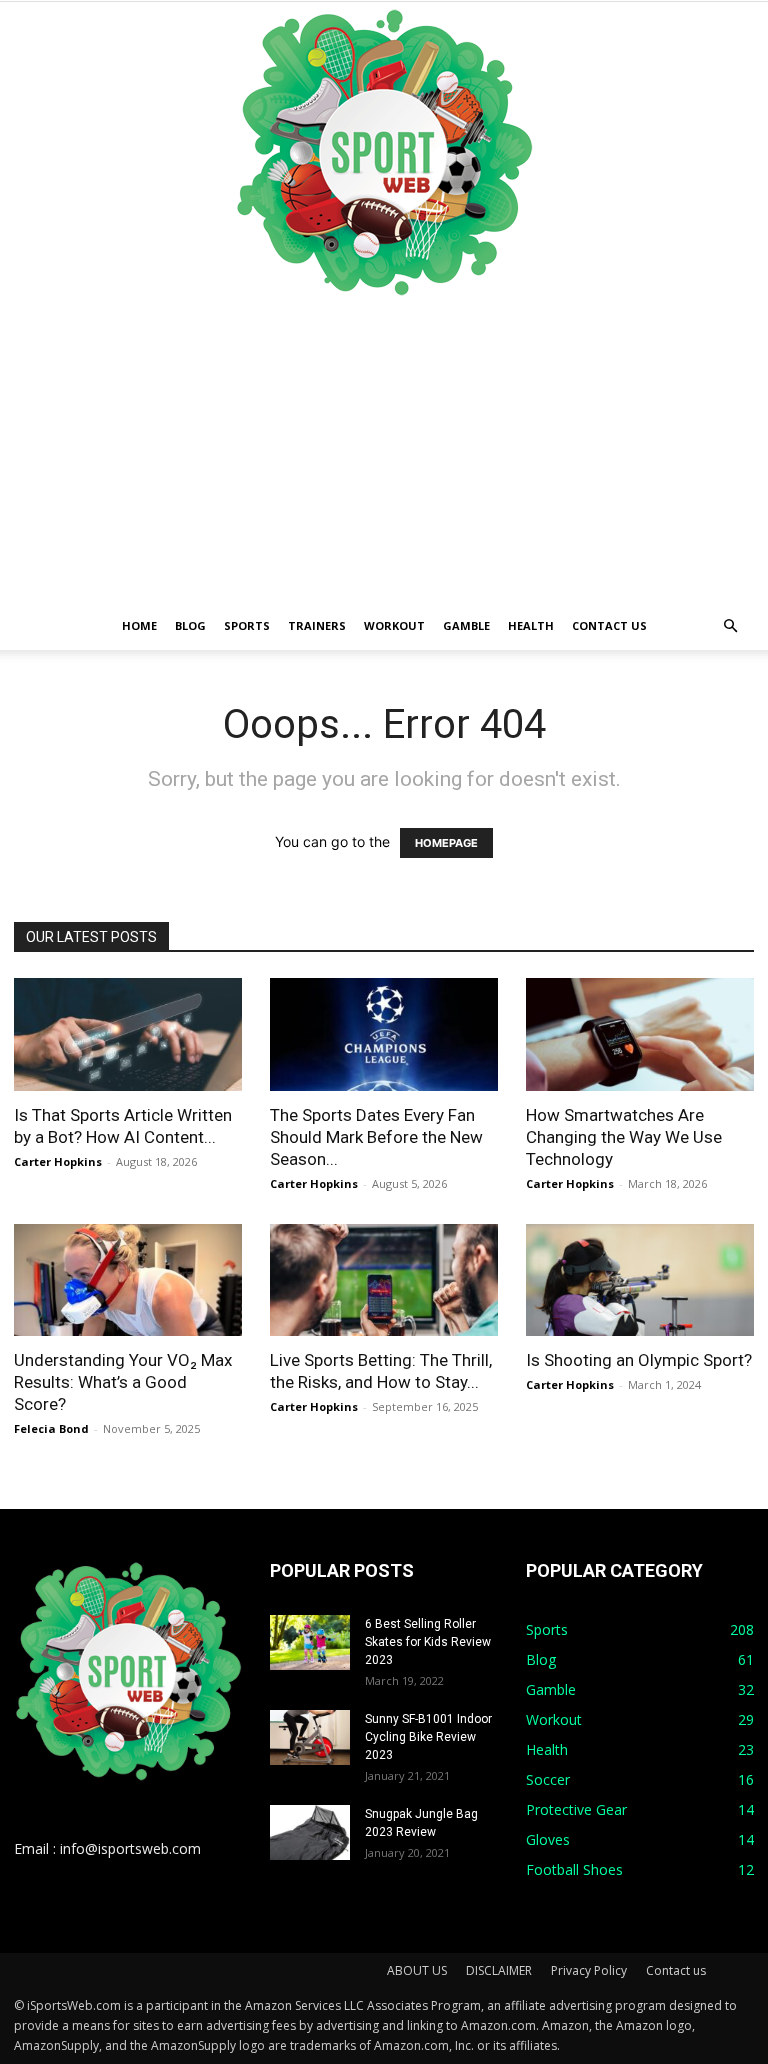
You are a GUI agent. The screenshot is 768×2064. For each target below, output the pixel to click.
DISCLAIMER (499, 1970)
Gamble (466, 625)
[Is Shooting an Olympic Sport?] (640, 1280)
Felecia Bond (51, 1428)
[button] (730, 626)
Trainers (317, 625)
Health (531, 625)
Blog (190, 625)
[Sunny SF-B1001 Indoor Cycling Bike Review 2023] (310, 1737)
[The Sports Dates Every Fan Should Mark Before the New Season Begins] (384, 1034)
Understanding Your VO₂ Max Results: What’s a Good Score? (123, 1382)
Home (139, 625)
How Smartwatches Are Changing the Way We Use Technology (624, 1137)
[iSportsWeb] (384, 152)
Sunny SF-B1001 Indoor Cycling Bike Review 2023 (428, 1737)
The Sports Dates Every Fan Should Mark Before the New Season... (376, 1137)
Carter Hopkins (58, 1161)
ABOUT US (417, 1970)
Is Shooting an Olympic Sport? (639, 1360)
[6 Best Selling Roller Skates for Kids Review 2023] (310, 1642)
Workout (394, 625)
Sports (247, 625)
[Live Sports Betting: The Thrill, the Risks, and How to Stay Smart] (384, 1280)
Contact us (609, 625)
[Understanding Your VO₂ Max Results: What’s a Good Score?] (128, 1280)
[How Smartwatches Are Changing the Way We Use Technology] (640, 1034)
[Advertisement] (384, 452)
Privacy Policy (589, 1970)
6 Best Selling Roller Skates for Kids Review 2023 (428, 1642)
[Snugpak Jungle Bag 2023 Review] (310, 1832)
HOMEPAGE (446, 843)
